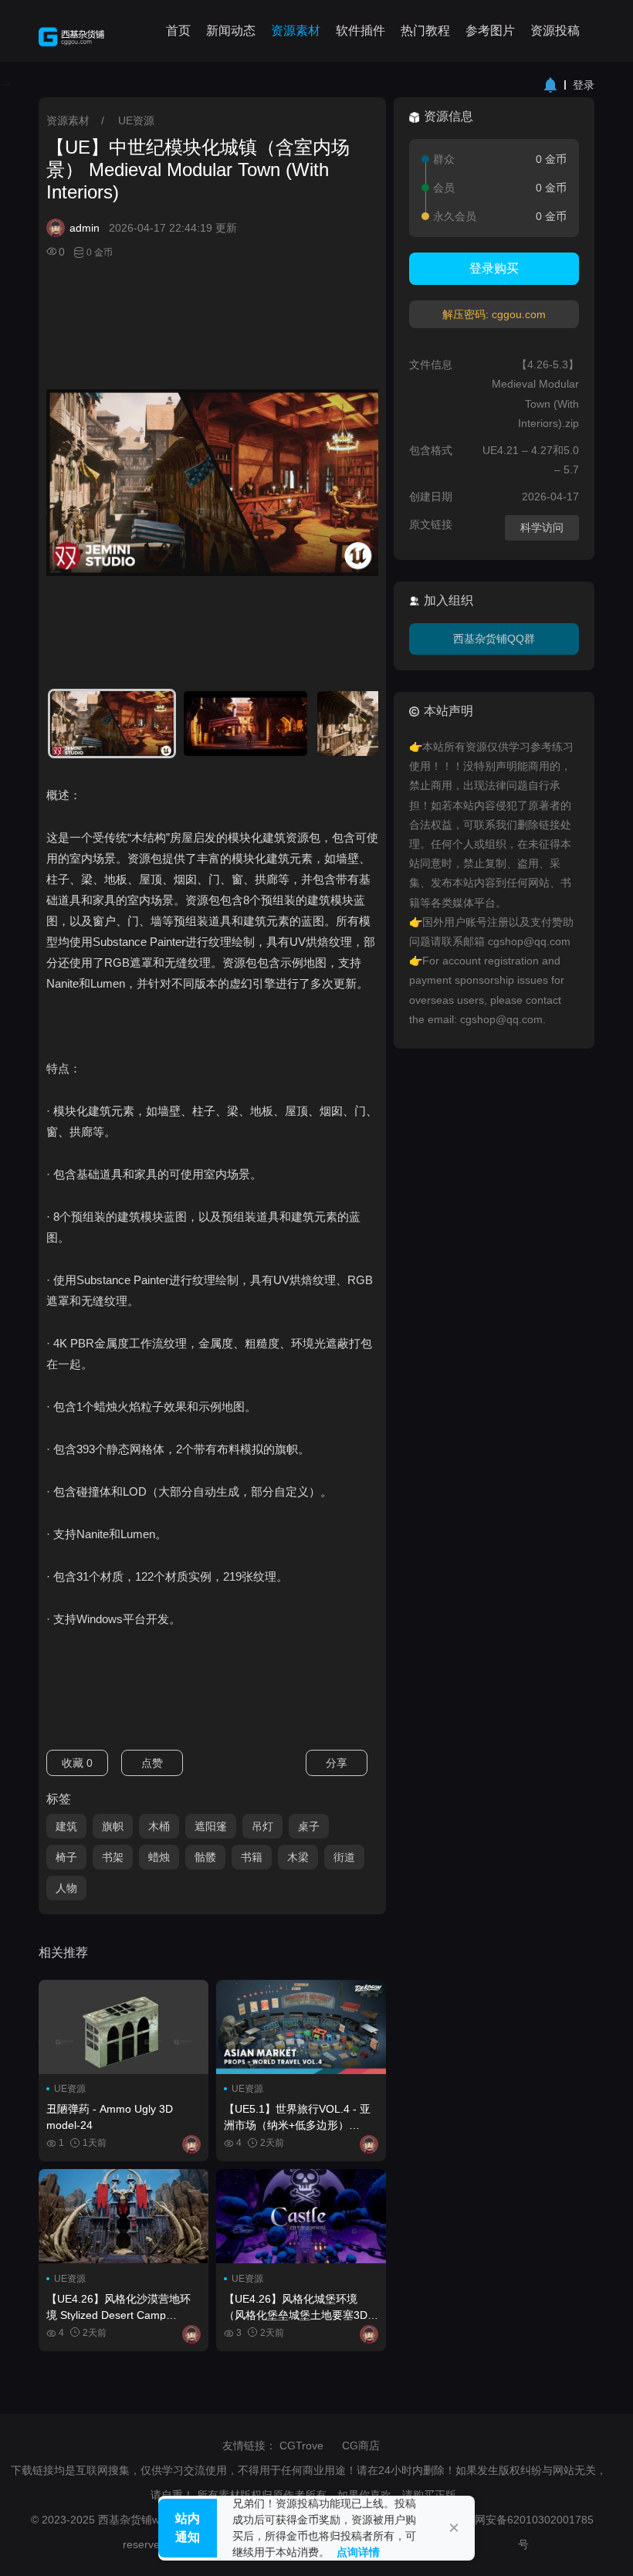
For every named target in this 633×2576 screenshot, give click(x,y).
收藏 (77, 1763)
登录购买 (494, 268)
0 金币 (100, 253)
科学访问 (542, 527)
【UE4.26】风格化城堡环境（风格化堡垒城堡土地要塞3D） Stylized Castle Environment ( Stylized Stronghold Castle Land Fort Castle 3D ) (301, 2307)
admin (85, 228)
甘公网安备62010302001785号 (523, 2532)
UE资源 (136, 120)
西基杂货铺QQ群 (494, 639)
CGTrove (301, 2446)
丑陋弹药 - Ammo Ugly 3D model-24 (110, 2117)
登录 (584, 85)
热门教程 (425, 31)
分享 (337, 1763)
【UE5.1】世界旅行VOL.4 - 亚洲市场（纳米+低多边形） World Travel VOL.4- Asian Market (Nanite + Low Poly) (297, 2117)
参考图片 (490, 31)
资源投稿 (555, 31)
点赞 (152, 1763)
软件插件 (361, 31)
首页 (178, 31)
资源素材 (296, 31)
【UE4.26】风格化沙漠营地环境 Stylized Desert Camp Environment (118, 2307)
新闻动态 (231, 31)
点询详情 (358, 2552)
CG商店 (361, 2446)
